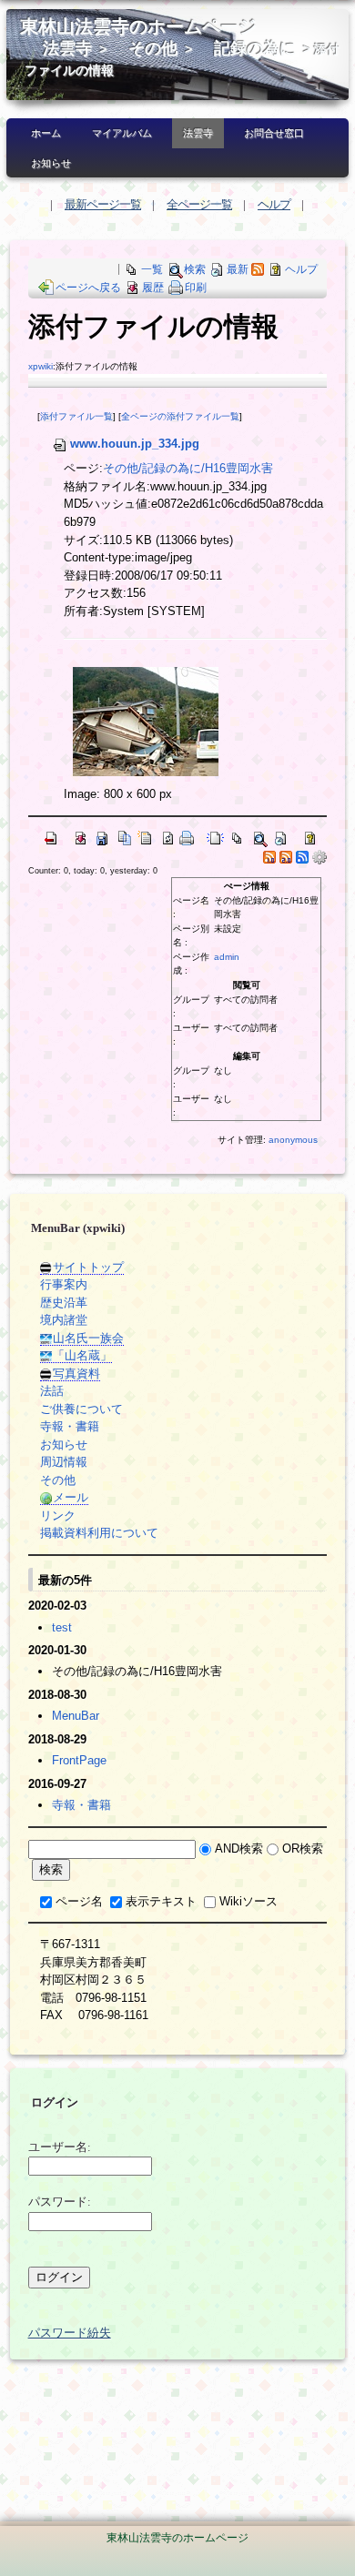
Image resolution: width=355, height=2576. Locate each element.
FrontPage (79, 1760)
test (62, 1627)
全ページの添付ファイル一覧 (180, 416)
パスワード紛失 (70, 2333)
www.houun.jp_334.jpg (135, 444)
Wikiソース (248, 1901)
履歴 (153, 288)
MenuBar (76, 1716)
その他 (153, 48)
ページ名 (79, 1901)
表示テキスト (161, 1901)
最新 (238, 269)
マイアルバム (122, 133)
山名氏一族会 (88, 1338)
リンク (58, 1515)
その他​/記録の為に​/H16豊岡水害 (188, 468)
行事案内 (64, 1284)
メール (71, 1497)
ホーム (46, 133)
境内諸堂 (64, 1320)
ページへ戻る (88, 288)
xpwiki (41, 366)
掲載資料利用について (99, 1533)
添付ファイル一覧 (76, 416)
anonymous (293, 1140)
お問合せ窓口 (274, 133)
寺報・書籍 (70, 1426)
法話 (52, 1391)
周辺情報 (64, 1462)
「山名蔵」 (82, 1355)
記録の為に (255, 48)
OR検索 (303, 1849)
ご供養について (81, 1409)
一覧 (152, 269)
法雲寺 (67, 48)
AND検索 (239, 1849)
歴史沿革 (64, 1303)
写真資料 (76, 1374)
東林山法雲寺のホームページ (138, 27)
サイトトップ (88, 1267)
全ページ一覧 (199, 204)
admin (227, 957)
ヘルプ (274, 204)
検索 (195, 269)
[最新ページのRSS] (258, 269)
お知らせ (51, 163)
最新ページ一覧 (103, 204)
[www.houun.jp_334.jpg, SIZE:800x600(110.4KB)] (146, 721)
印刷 (196, 288)
